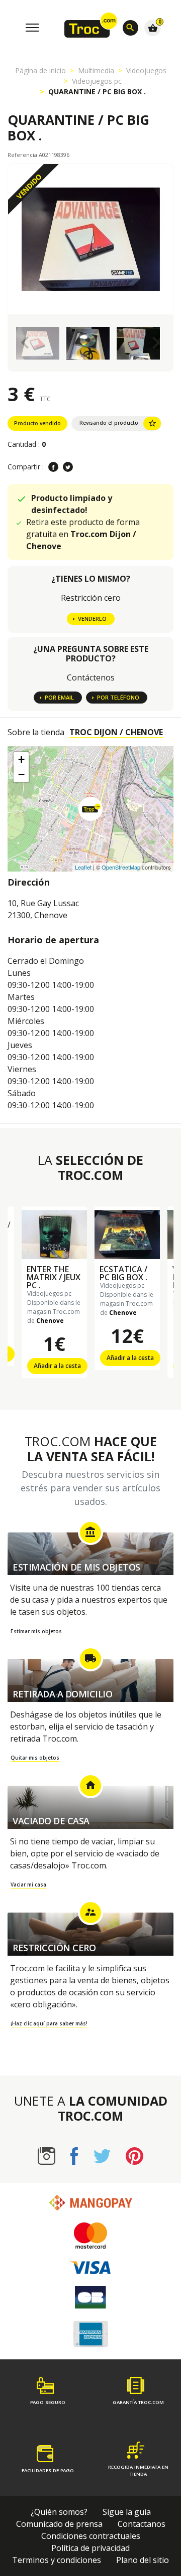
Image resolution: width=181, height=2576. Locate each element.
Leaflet (83, 867)
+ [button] (21, 759)
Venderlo (92, 619)
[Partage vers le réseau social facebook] (53, 467)
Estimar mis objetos (36, 1631)
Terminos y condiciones (57, 2560)
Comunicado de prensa (59, 2524)
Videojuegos (146, 70)
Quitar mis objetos (35, 1758)
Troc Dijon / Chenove (116, 732)
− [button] (21, 775)
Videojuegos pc (97, 81)
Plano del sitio (143, 2560)
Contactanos (142, 2524)
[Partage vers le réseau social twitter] (68, 467)
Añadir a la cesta (57, 1366)
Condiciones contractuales (91, 2536)
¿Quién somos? (59, 2512)
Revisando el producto (118, 423)
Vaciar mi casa (28, 1884)
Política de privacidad (90, 2548)
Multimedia (96, 70)
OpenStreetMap (121, 867)
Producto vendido (37, 423)
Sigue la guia (127, 2512)
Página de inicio (40, 70)
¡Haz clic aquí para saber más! (49, 2023)
